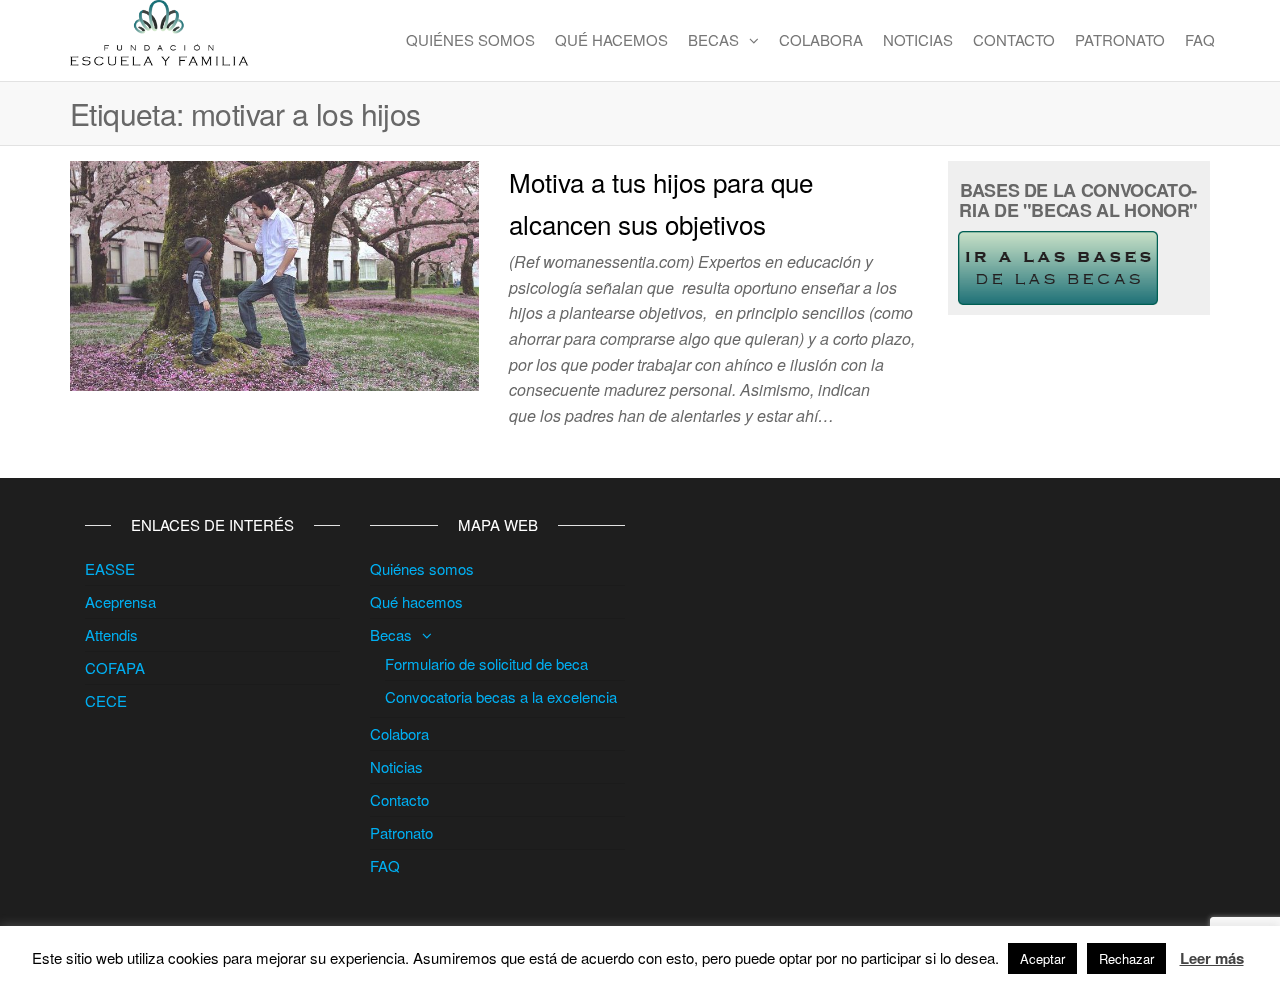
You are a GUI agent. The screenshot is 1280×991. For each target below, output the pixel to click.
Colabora (821, 39)
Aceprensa (120, 601)
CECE (106, 700)
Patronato (1120, 39)
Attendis (111, 634)
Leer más (1212, 958)
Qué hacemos (611, 39)
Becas (713, 39)
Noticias (918, 39)
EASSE (110, 568)
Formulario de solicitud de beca (486, 663)
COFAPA (115, 667)
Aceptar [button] (1042, 958)
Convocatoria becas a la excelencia (501, 696)
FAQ (1200, 39)
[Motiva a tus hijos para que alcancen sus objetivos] (274, 273)
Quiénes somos (470, 39)
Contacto (1014, 39)
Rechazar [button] (1126, 958)
